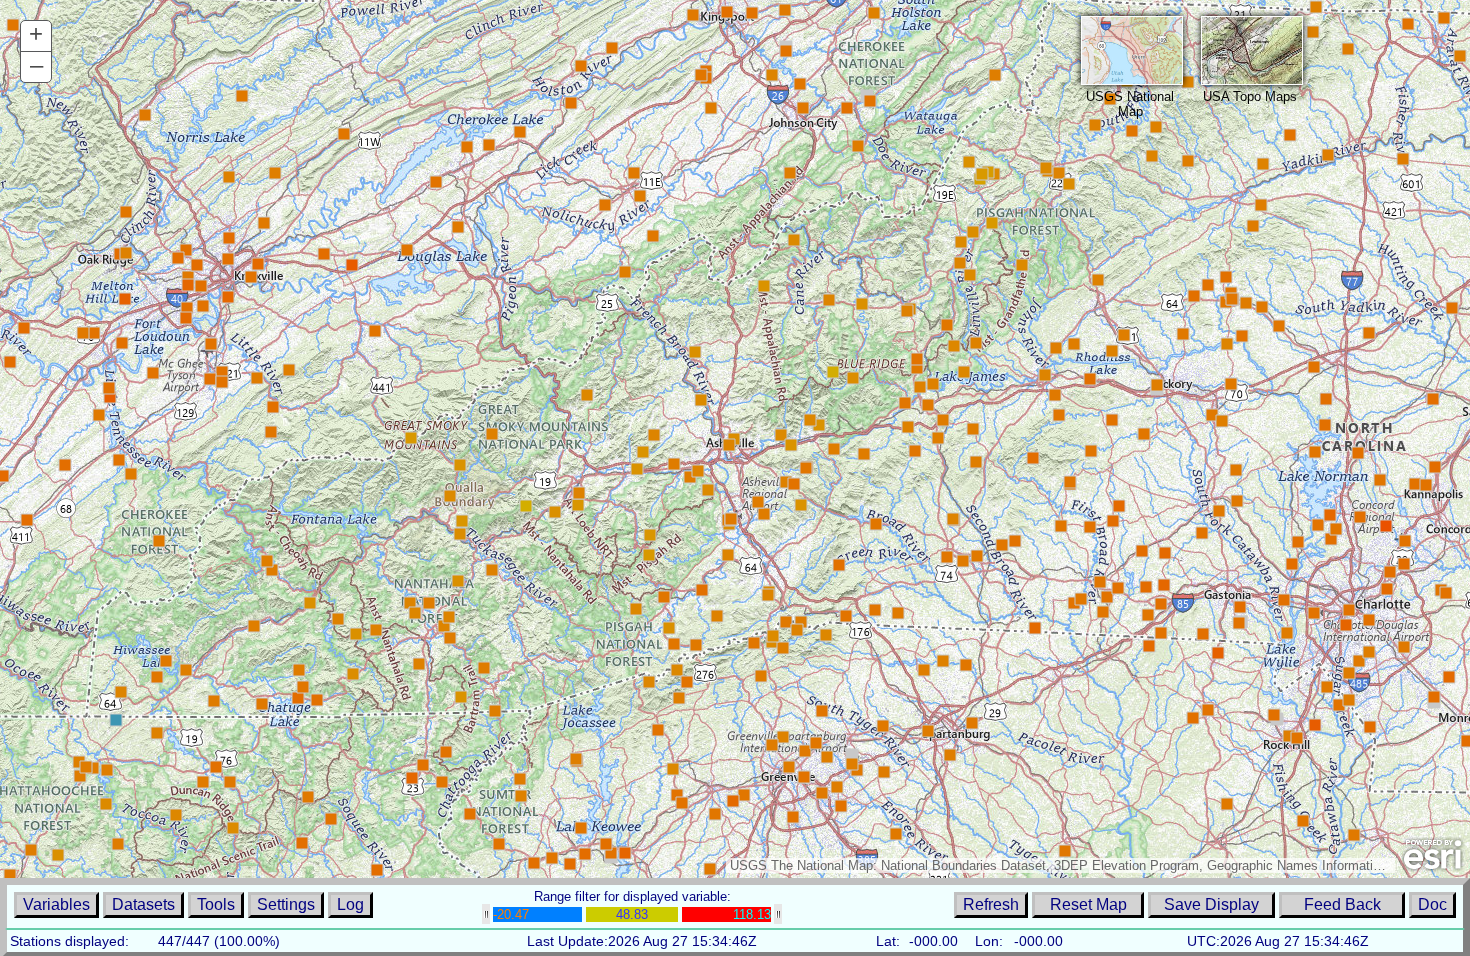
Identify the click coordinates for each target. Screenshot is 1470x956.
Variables (56, 904)
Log (350, 904)
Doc (1432, 904)
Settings (286, 904)
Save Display (1211, 904)
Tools (216, 904)
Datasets (143, 904)
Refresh (991, 904)
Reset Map (1088, 904)
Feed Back (1342, 904)
